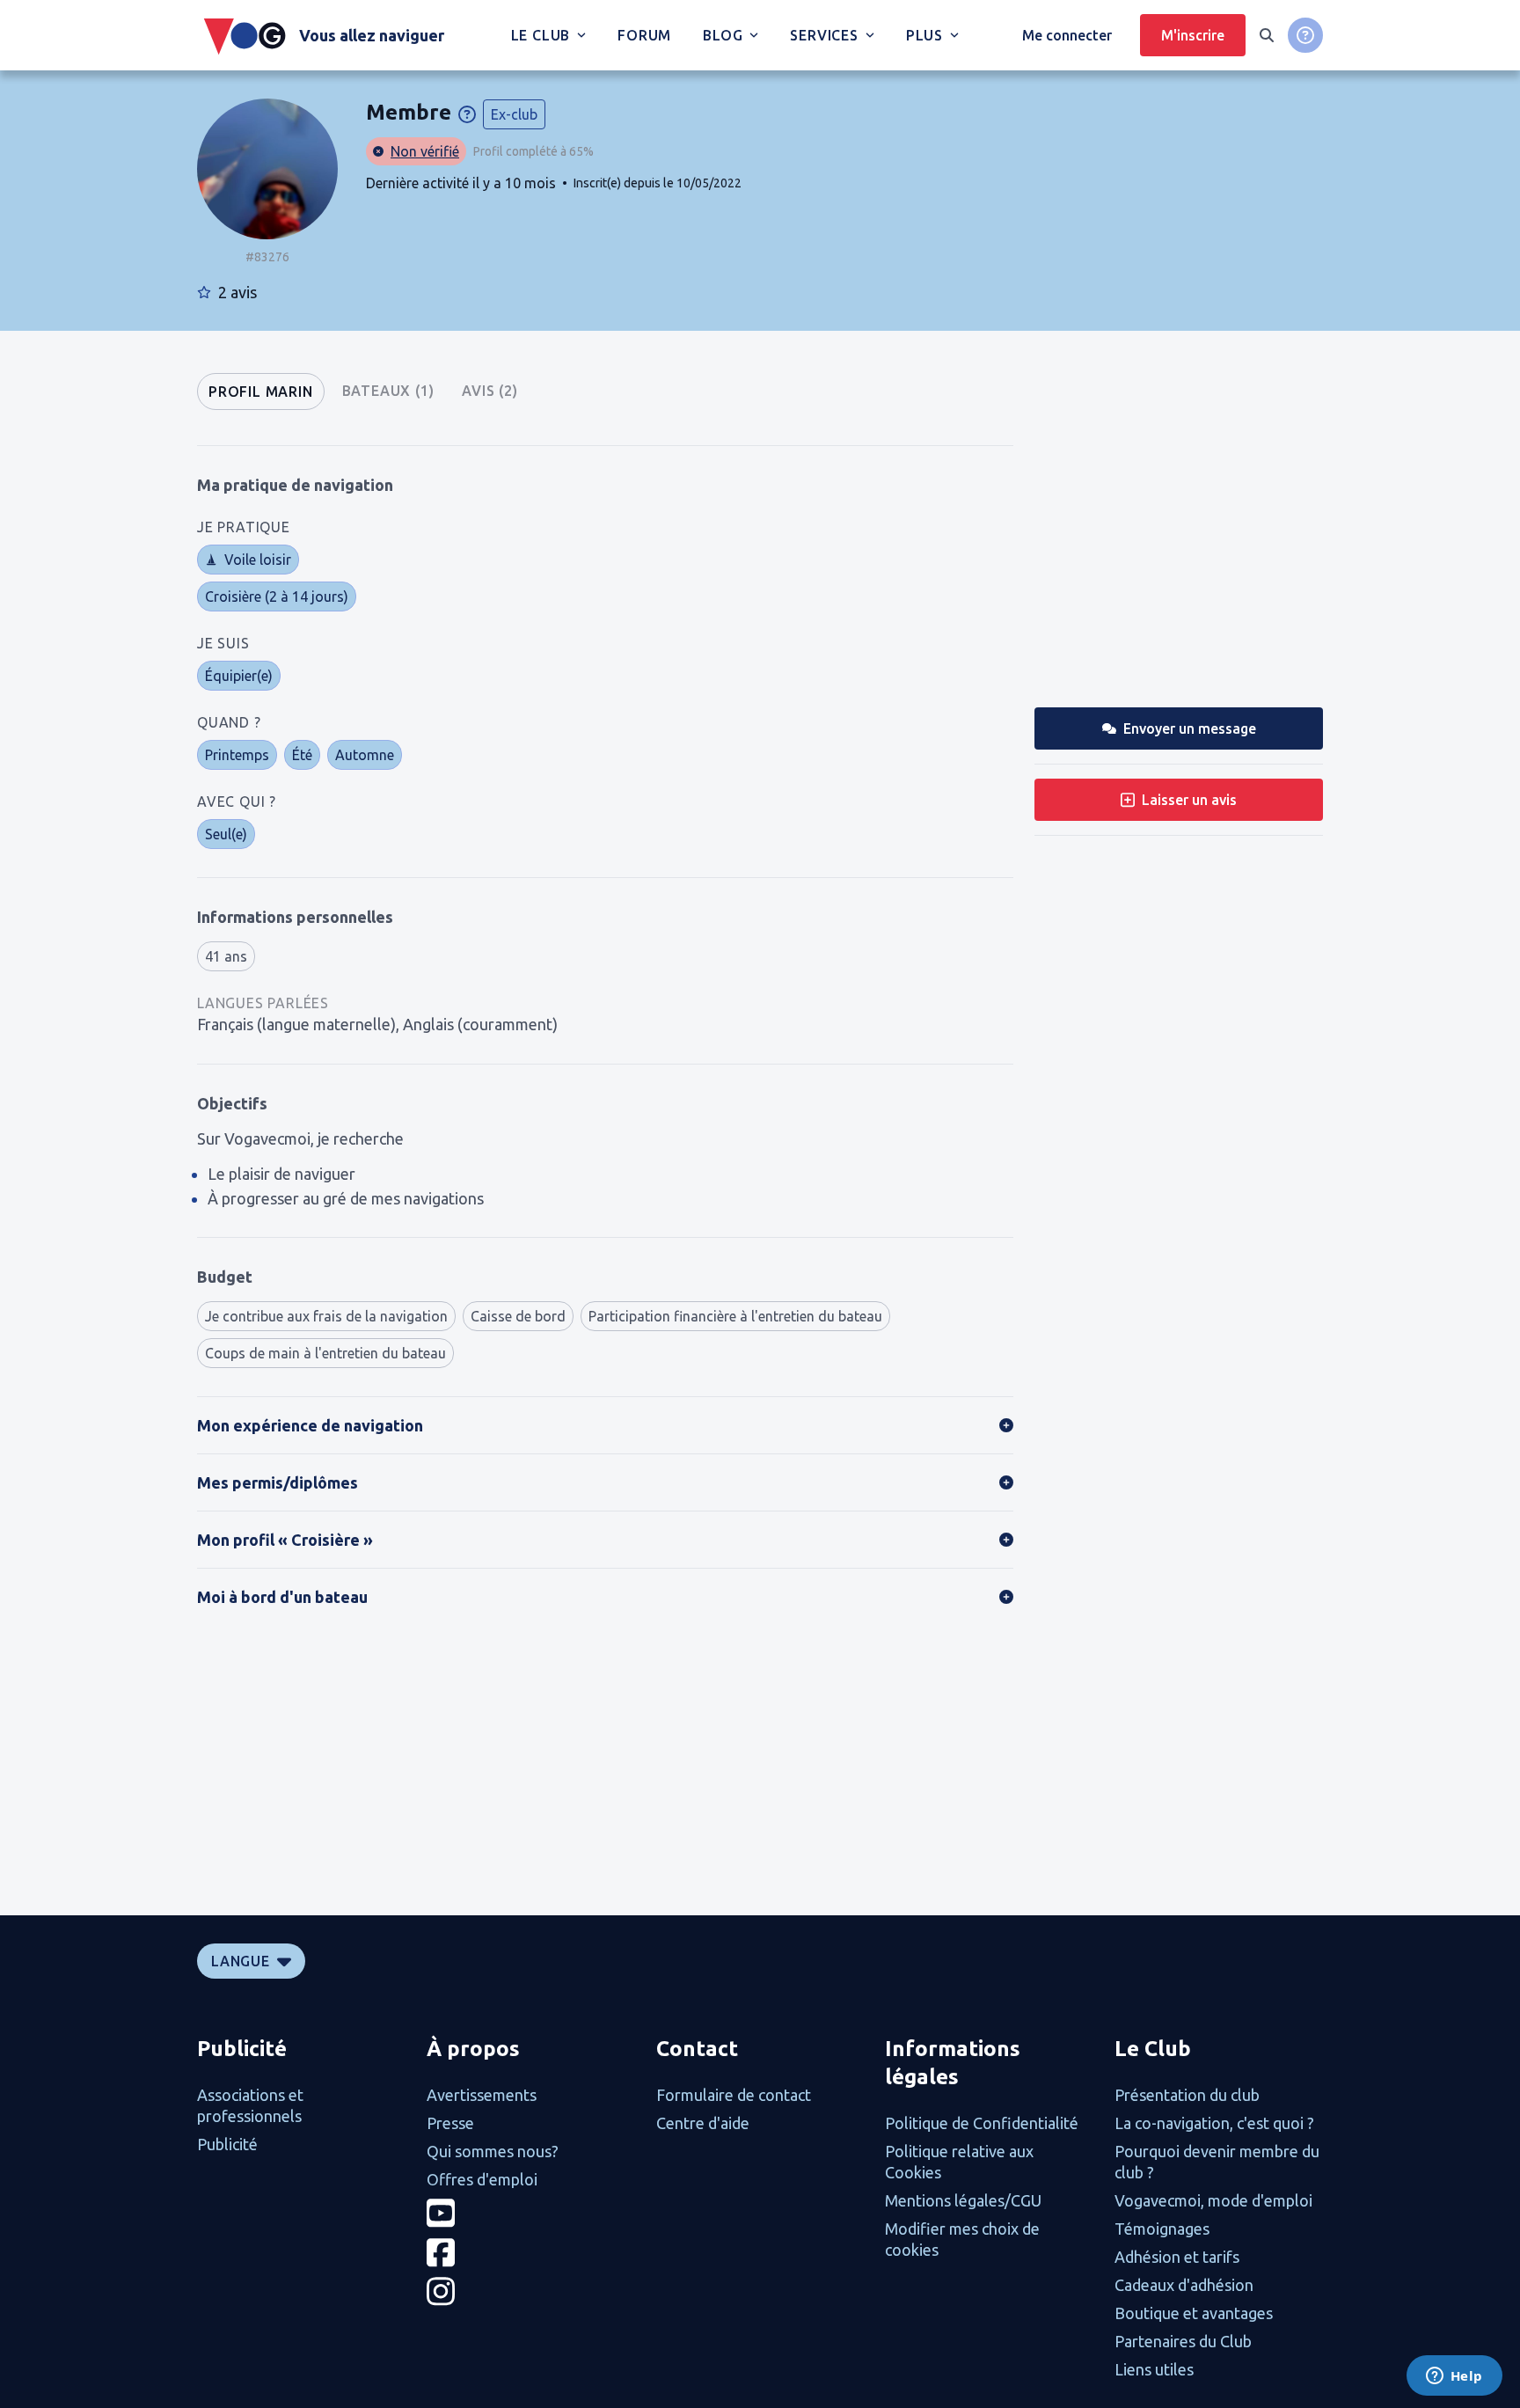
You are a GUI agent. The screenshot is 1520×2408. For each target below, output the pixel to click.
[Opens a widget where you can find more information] (1454, 2377)
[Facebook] (531, 2253)
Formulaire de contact (734, 2095)
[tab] (261, 392)
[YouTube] (531, 2213)
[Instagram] (531, 2291)
